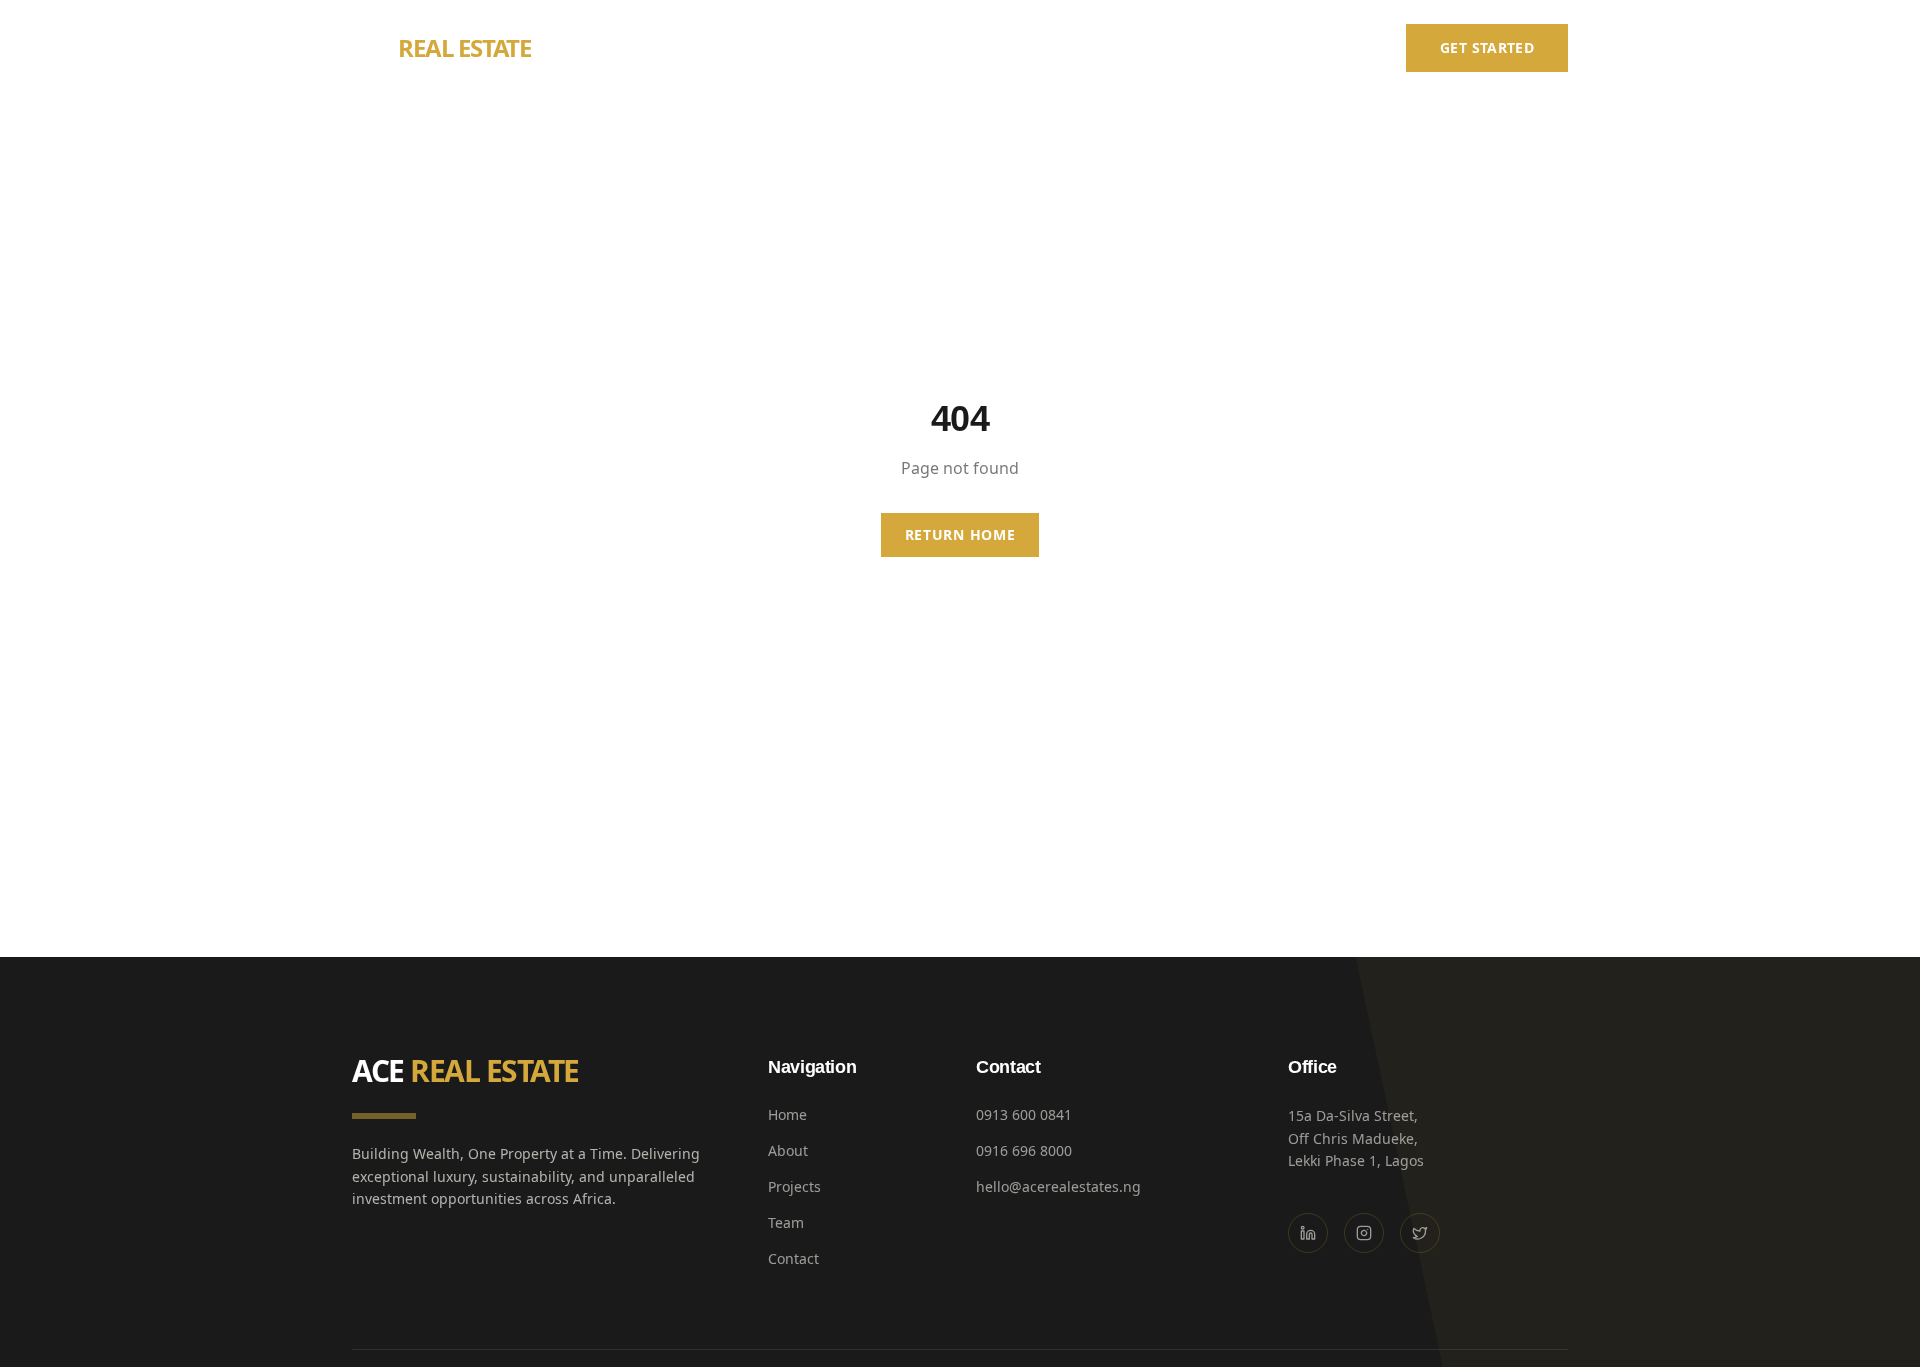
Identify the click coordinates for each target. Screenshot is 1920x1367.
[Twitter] (1420, 1233)
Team (1254, 47)
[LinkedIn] (1308, 1233)
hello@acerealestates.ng (1058, 1186)
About (1075, 47)
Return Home (960, 534)
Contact (1340, 47)
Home (995, 47)
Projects (1167, 47)
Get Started (1487, 47)
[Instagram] (1364, 1233)
